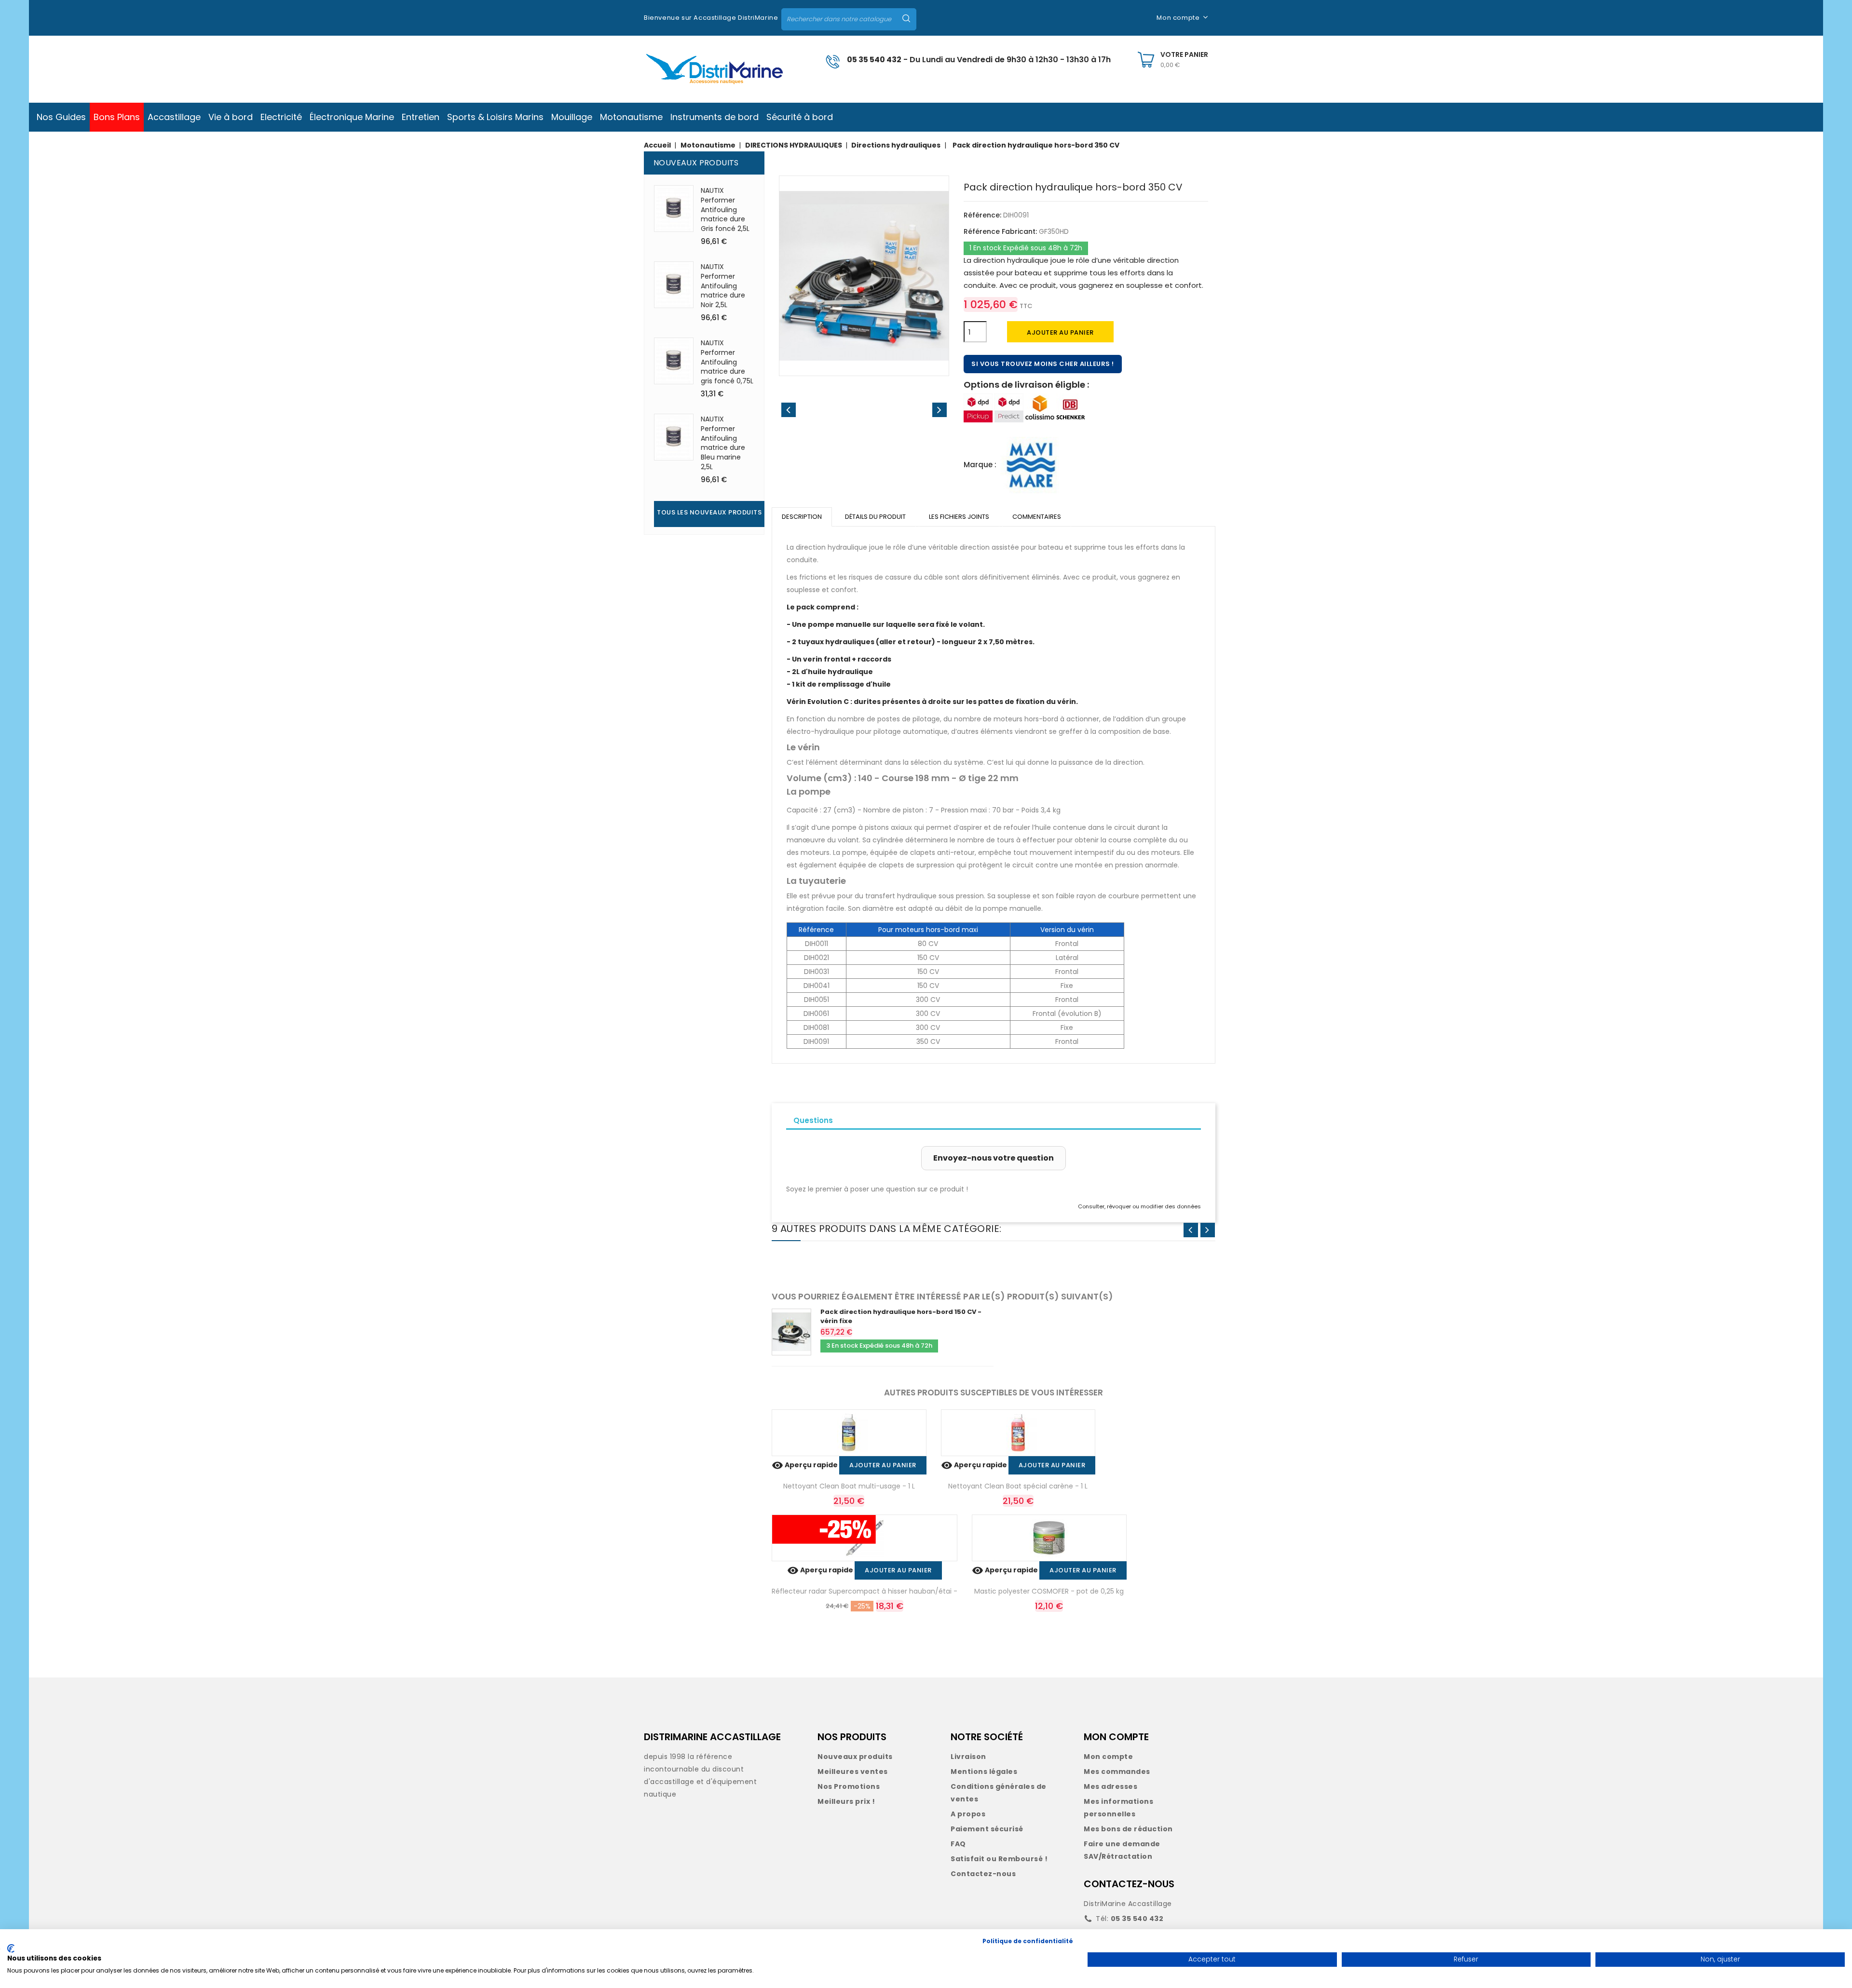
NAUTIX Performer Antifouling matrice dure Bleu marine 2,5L (723, 443)
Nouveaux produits (855, 1757)
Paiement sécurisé (987, 1829)
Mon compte (1108, 1757)
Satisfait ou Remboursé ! (999, 1859)
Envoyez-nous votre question (994, 1158)
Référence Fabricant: (1000, 231)
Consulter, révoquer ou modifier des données (1139, 1206)
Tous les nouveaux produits (709, 512)
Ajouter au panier (1060, 332)
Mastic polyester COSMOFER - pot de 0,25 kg (1049, 1591)
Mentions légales (984, 1772)
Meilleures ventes (853, 1772)
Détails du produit (875, 517)
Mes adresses (1110, 1786)
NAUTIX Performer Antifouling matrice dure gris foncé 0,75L (727, 362)
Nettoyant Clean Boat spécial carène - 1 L (1018, 1486)
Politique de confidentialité (1028, 1941)
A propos (968, 1814)
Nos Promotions (849, 1786)
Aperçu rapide (805, 1465)
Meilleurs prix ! (846, 1801)
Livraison (968, 1757)
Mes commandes (1117, 1772)
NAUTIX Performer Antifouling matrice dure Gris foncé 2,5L (725, 210)
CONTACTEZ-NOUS (1129, 1884)
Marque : (980, 465)
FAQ (958, 1844)
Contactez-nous (983, 1874)
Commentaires (1037, 517)
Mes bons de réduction (1128, 1829)
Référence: (982, 215)
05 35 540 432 (874, 60)
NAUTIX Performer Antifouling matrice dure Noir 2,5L (723, 286)
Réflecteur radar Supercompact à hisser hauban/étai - (865, 1591)
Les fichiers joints (959, 517)
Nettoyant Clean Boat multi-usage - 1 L (849, 1486)
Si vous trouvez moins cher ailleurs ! (1043, 364)
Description (802, 517)
